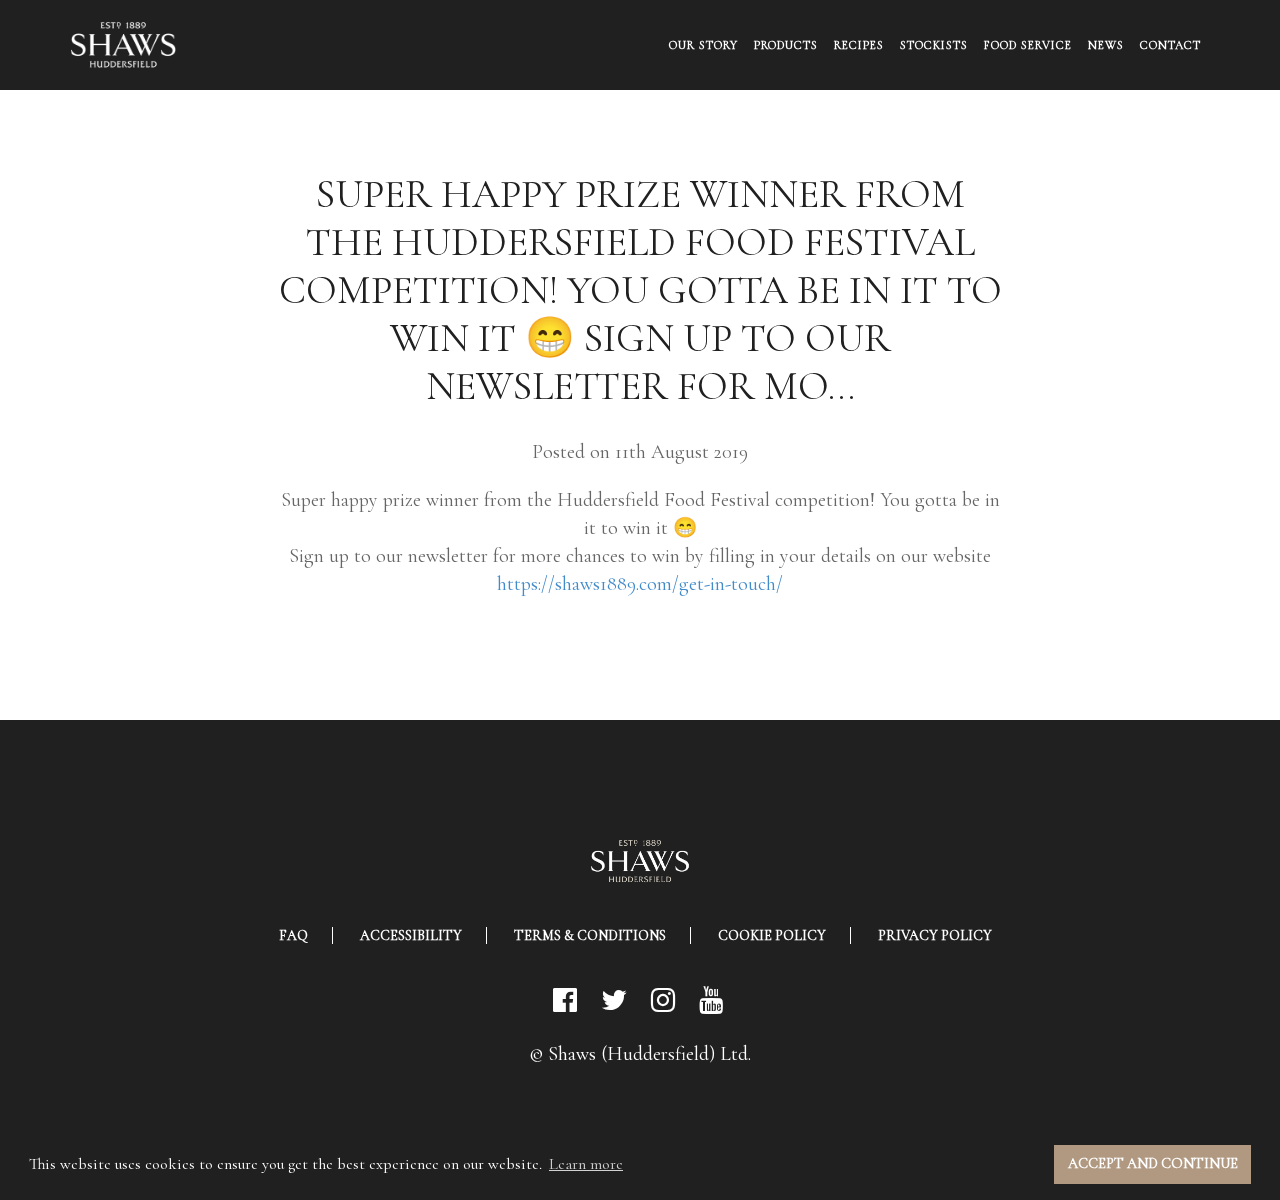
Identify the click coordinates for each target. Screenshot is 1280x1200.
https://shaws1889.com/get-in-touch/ (640, 584)
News (1106, 45)
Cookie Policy (772, 935)
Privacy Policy (935, 935)
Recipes (859, 45)
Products (786, 45)
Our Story (703, 45)
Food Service (1028, 45)
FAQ (293, 935)
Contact (1170, 45)
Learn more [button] (586, 1164)
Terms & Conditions (590, 935)
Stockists (934, 45)
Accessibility (411, 935)
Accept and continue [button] (1153, 1163)
